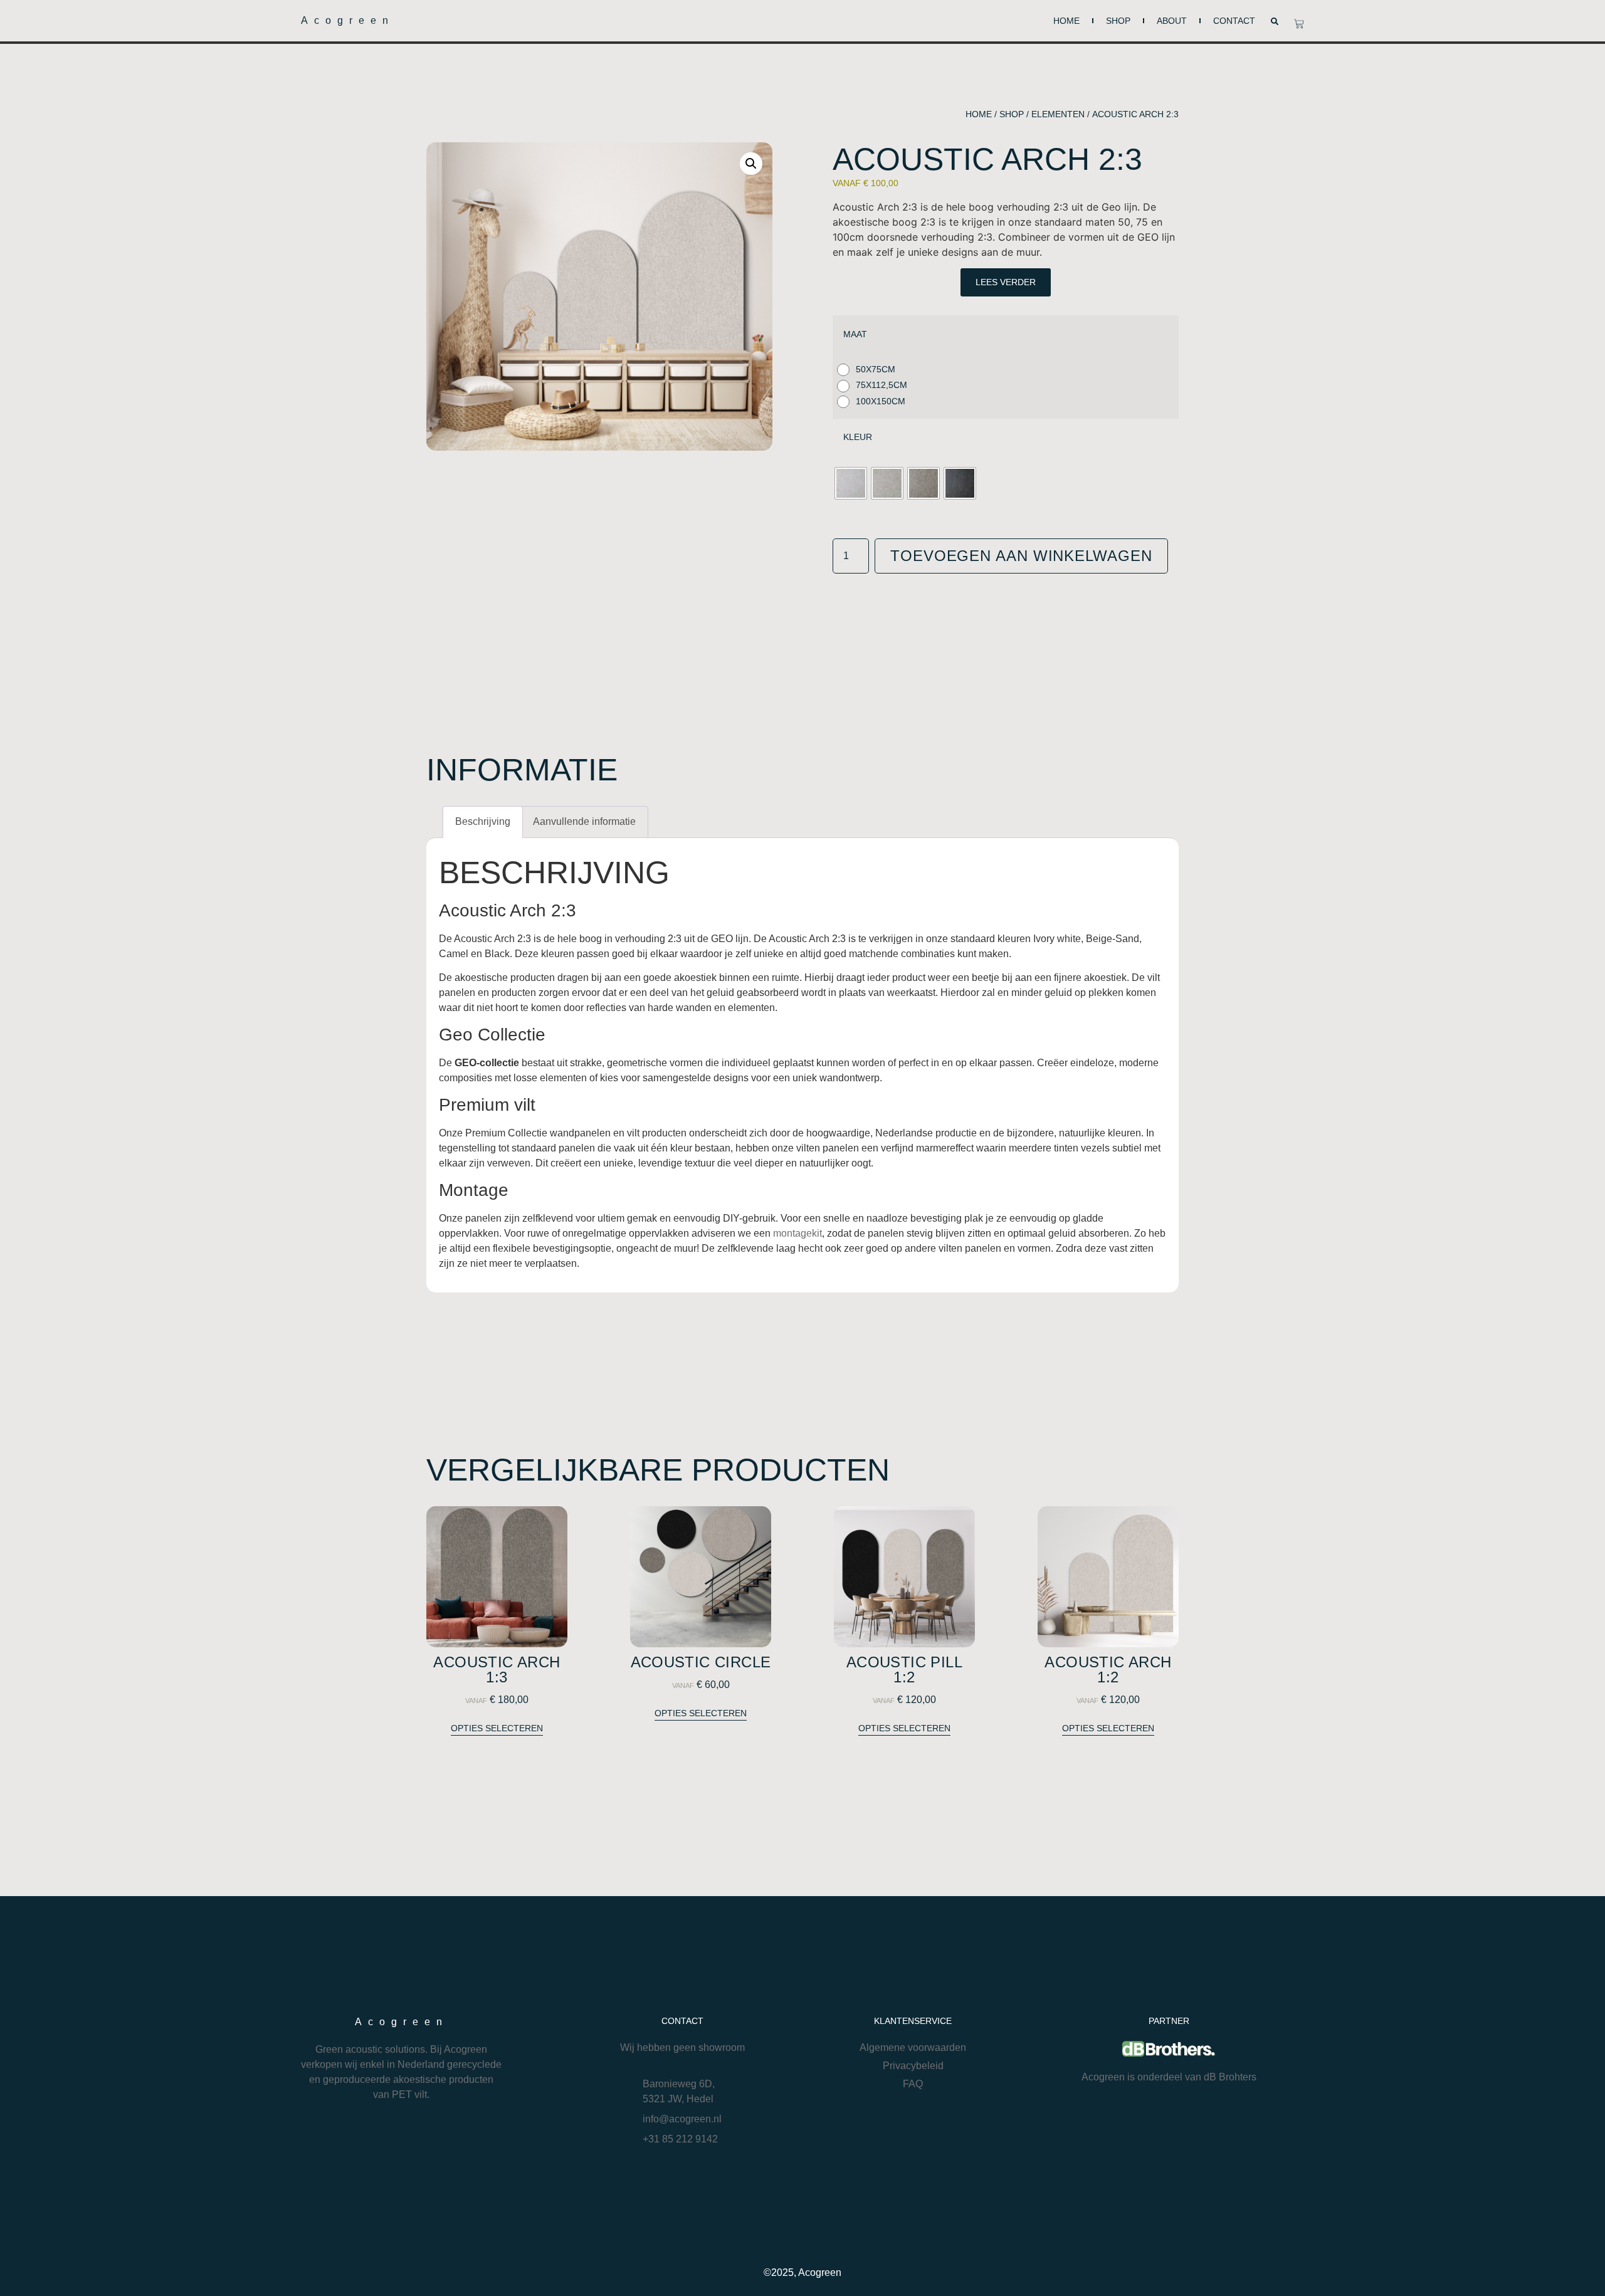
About (1172, 21)
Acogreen (348, 20)
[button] (1275, 21)
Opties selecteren (497, 1728)
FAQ (913, 2084)
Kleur (858, 437)
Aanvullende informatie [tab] (584, 821)
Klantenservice (913, 2021)
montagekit (797, 1233)
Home (1066, 21)
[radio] (869, 370)
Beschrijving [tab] (483, 821)
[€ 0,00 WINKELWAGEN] (1299, 24)
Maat (855, 334)
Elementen (1058, 114)
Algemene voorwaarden (913, 2047)
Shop (1118, 21)
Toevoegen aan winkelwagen (1021, 556)
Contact (1234, 21)
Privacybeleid (913, 2066)
